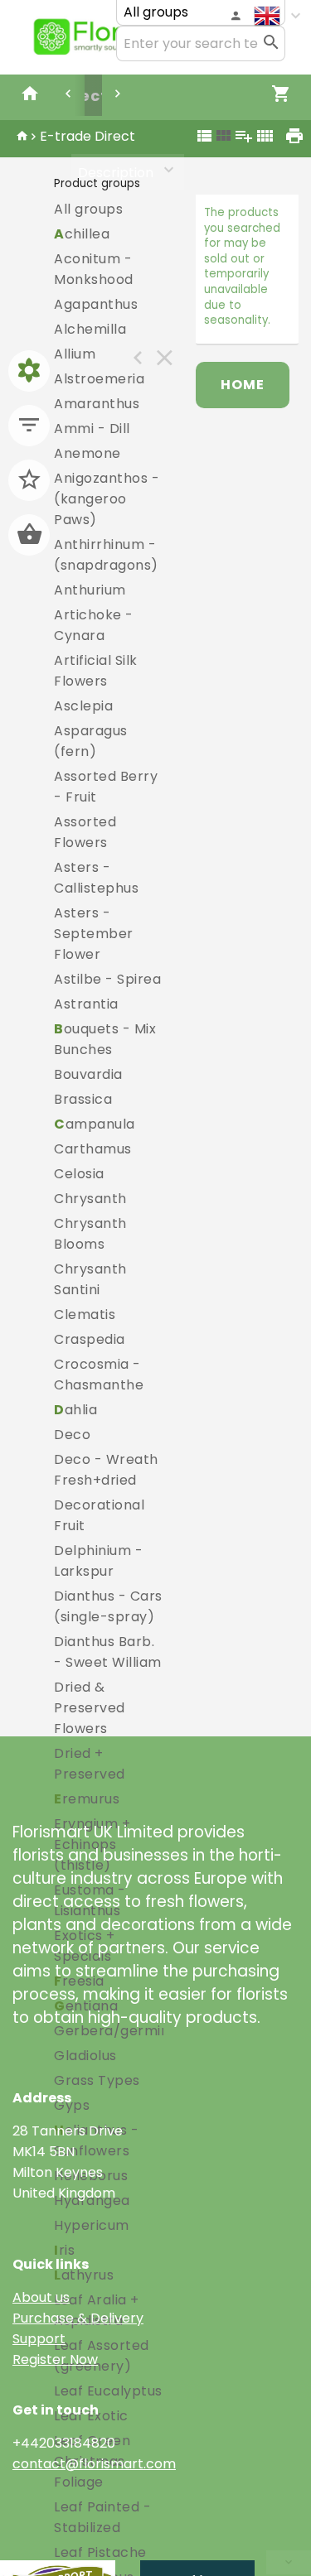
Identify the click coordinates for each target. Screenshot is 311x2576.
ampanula (95, 1124)
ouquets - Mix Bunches (105, 1039)
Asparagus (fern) (91, 741)
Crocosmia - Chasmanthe (99, 1375)
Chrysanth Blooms (90, 1234)
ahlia (75, 1410)
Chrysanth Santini (90, 1279)
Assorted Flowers (85, 832)
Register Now (55, 2359)
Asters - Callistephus (96, 878)
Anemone (87, 453)
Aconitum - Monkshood (94, 269)
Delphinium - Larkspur (98, 1561)
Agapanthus (96, 304)
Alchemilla (90, 329)
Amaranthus (97, 404)
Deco (72, 1435)
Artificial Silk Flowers (96, 671)
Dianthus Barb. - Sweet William (108, 1652)
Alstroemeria (99, 379)
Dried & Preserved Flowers (90, 1708)
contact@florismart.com (94, 2464)
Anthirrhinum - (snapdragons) (106, 555)
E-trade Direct (87, 136)
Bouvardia (88, 1074)
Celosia (79, 1174)
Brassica (83, 1099)
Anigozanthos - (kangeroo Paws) (107, 499)
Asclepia (83, 706)
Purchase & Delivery (78, 2318)
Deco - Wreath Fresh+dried (106, 1470)
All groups (88, 209)
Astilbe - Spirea (107, 979)
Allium (75, 354)
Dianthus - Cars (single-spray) (108, 1606)
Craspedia (90, 1339)
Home (243, 385)
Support (39, 2339)
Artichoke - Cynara (94, 625)
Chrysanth (90, 1199)
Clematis (85, 1314)
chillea (82, 234)
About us (41, 2297)
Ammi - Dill (92, 429)
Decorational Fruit (99, 1515)
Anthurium (90, 590)
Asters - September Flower (94, 934)
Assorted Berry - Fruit (106, 787)
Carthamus (93, 1149)
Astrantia (86, 1004)
